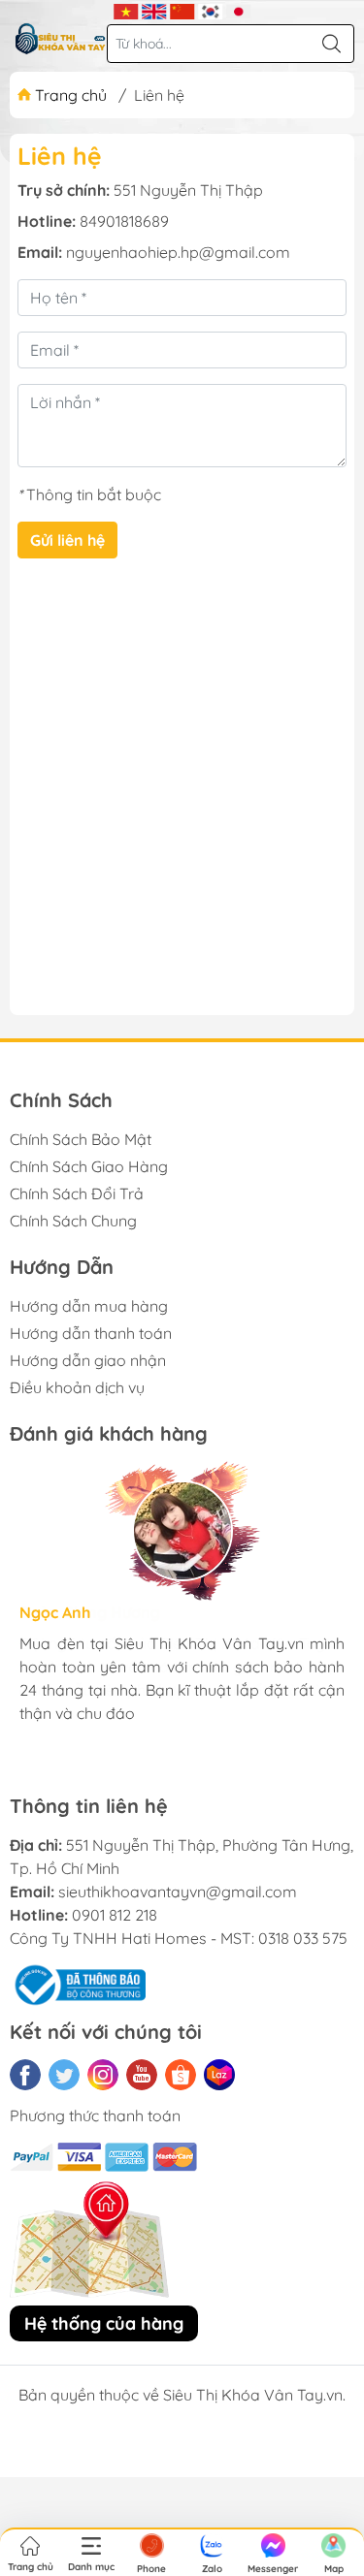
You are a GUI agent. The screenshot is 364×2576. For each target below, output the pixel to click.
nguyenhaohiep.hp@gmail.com (178, 252)
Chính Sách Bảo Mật (81, 1139)
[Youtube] (142, 2075)
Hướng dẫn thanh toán (91, 1333)
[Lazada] (219, 2075)
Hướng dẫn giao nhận (88, 1360)
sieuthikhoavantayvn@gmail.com (178, 1892)
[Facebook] (25, 2075)
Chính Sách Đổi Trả (77, 1193)
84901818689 (124, 221)
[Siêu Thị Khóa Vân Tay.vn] (61, 39)
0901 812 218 (115, 1915)
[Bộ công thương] (78, 1984)
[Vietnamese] (126, 10)
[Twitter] (64, 2075)
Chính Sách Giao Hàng (89, 1166)
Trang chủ (71, 95)
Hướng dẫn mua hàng (89, 1306)
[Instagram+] (103, 2075)
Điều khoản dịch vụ (77, 1387)
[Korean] (210, 10)
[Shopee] (181, 2075)
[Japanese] (238, 10)
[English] (154, 10)
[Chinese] (182, 10)
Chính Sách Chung (73, 1221)
